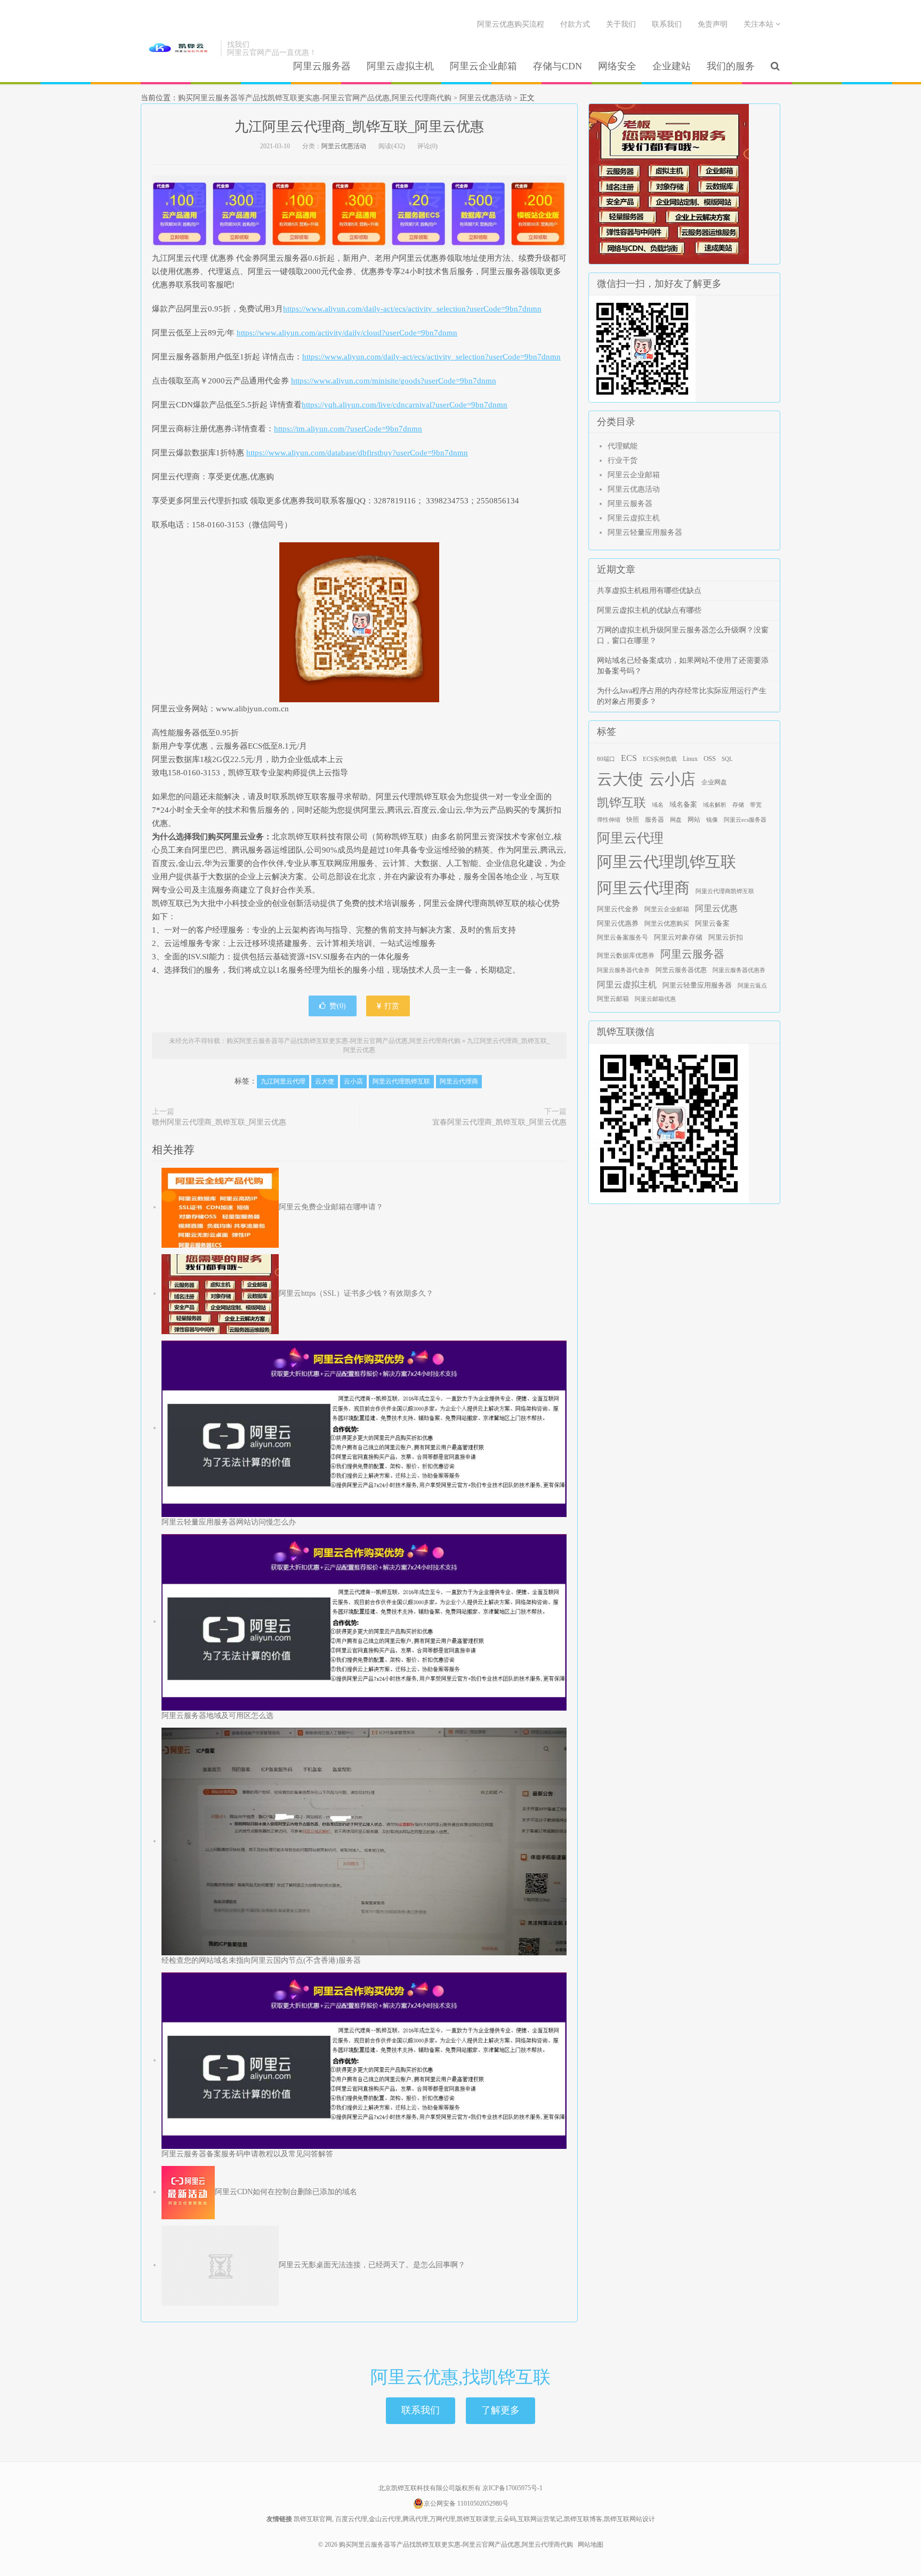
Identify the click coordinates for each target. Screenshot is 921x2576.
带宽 (756, 805)
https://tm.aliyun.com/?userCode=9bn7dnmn (348, 429)
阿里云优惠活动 (486, 98)
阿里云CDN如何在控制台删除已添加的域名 (286, 2192)
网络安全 (617, 66)
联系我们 (667, 24)
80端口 (606, 759)
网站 (694, 820)
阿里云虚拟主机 (400, 66)
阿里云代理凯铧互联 (401, 1081)
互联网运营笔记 (540, 2519)
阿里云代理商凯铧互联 (725, 891)
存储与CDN (558, 66)
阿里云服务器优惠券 (739, 970)
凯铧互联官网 (313, 2519)
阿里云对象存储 (678, 937)
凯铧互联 (621, 803)
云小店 (353, 1081)
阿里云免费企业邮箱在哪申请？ (331, 1207)
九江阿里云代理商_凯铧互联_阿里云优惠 (359, 127)
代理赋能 (623, 446)
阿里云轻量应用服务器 (645, 532)
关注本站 (760, 24)
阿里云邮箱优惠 (655, 999)
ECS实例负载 (660, 759)
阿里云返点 (752, 986)
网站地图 (591, 2545)
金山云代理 (385, 2519)
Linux (690, 759)
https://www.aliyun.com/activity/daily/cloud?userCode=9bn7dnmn (347, 333)
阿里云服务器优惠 (681, 970)
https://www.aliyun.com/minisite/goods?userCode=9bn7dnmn (394, 381)
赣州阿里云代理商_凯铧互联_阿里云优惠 (219, 1122)
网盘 (676, 820)
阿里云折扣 (726, 937)
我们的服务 (731, 66)
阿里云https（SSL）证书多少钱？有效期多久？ (356, 1293)
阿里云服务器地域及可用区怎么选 (217, 1716)
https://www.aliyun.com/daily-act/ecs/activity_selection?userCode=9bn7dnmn (412, 309)
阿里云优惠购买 (667, 924)
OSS (710, 759)
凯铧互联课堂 (476, 2519)
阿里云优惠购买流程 (511, 24)
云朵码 (506, 2519)
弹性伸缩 (609, 820)
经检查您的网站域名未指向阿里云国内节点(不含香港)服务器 (261, 1960)
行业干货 (623, 460)
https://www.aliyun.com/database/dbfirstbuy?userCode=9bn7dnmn (357, 453)
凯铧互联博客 (583, 2519)
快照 (633, 820)
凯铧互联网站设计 (629, 2519)
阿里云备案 (712, 924)
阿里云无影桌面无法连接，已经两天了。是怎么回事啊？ (372, 2265)
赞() (338, 1006)
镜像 (712, 820)
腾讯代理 (415, 2519)
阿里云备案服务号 (623, 937)
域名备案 (683, 805)
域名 (658, 805)
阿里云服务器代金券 (623, 970)
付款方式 (575, 24)
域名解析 (715, 805)
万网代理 (442, 2519)
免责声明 (713, 24)
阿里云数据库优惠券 (626, 956)
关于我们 (621, 24)
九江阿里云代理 (283, 1081)
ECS (629, 758)
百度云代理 (351, 2519)
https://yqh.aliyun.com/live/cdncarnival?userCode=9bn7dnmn (405, 405)
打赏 (391, 1006)
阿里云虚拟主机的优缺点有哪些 (649, 610)
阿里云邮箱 (613, 999)
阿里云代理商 (459, 1081)
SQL (727, 759)
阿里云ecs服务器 (745, 820)
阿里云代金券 (618, 909)
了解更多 (500, 2410)
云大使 (325, 1081)
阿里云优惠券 (618, 923)
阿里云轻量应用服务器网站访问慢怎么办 (229, 1522)
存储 (738, 805)
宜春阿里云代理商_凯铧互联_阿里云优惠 (499, 1122)
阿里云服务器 (322, 66)
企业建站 (672, 66)
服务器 (655, 820)
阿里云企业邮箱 (483, 66)
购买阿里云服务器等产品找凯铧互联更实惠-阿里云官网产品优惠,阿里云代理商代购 (178, 49)
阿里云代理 (630, 838)
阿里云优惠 (716, 908)
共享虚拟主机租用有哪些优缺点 (649, 591)
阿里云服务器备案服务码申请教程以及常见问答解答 (247, 2154)
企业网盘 (714, 782)
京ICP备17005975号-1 (512, 2488)
